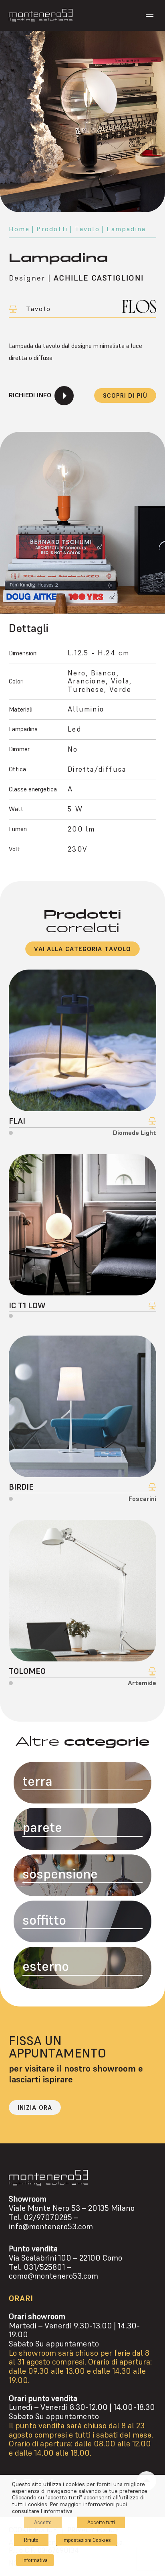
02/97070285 (48, 2217)
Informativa (35, 2560)
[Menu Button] (150, 16)
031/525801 (44, 2267)
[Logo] (41, 15)
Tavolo (87, 229)
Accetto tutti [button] (101, 2522)
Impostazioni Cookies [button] (87, 2540)
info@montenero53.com (51, 2227)
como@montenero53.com (53, 2276)
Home (19, 229)
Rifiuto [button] (31, 2540)
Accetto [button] (43, 2522)
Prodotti (52, 229)
